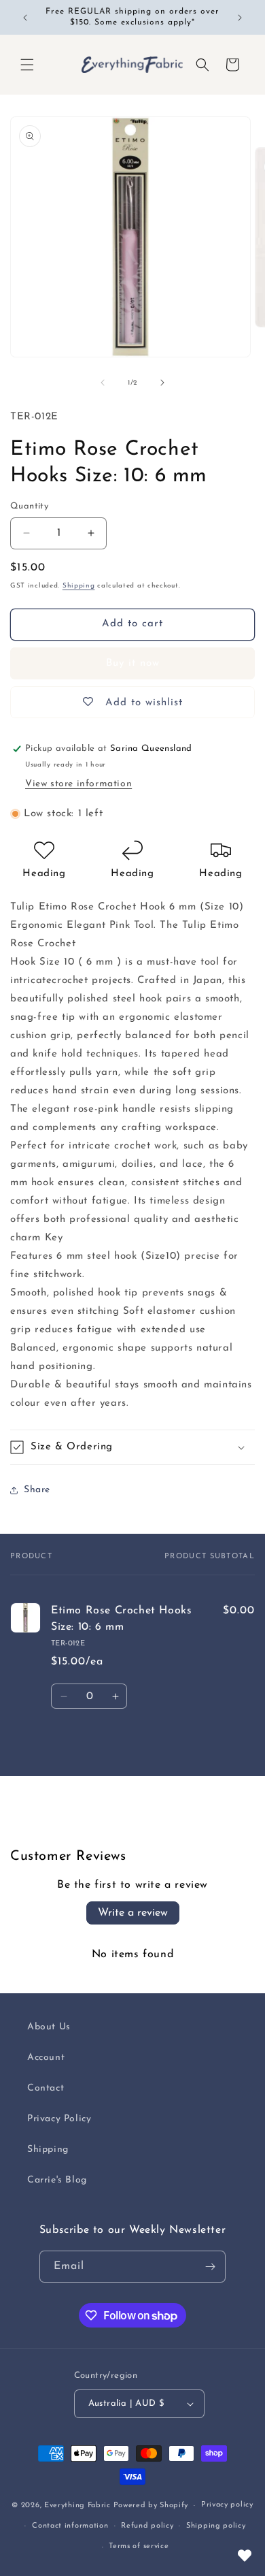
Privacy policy (227, 2505)
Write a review (133, 1913)
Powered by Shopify (151, 2506)
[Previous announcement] (25, 18)
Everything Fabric (77, 2506)
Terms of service (139, 2546)
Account (46, 2058)
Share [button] (37, 1490)
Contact (46, 2088)
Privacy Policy (59, 2119)
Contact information (70, 2526)
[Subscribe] (210, 2267)
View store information (78, 784)
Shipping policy (216, 2526)
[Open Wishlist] (245, 2556)
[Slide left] (103, 383)
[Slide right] (162, 383)
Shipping (79, 586)
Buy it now (133, 663)
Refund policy (147, 2526)
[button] (27, 65)
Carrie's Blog (57, 2180)
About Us (49, 2027)
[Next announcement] (240, 18)
